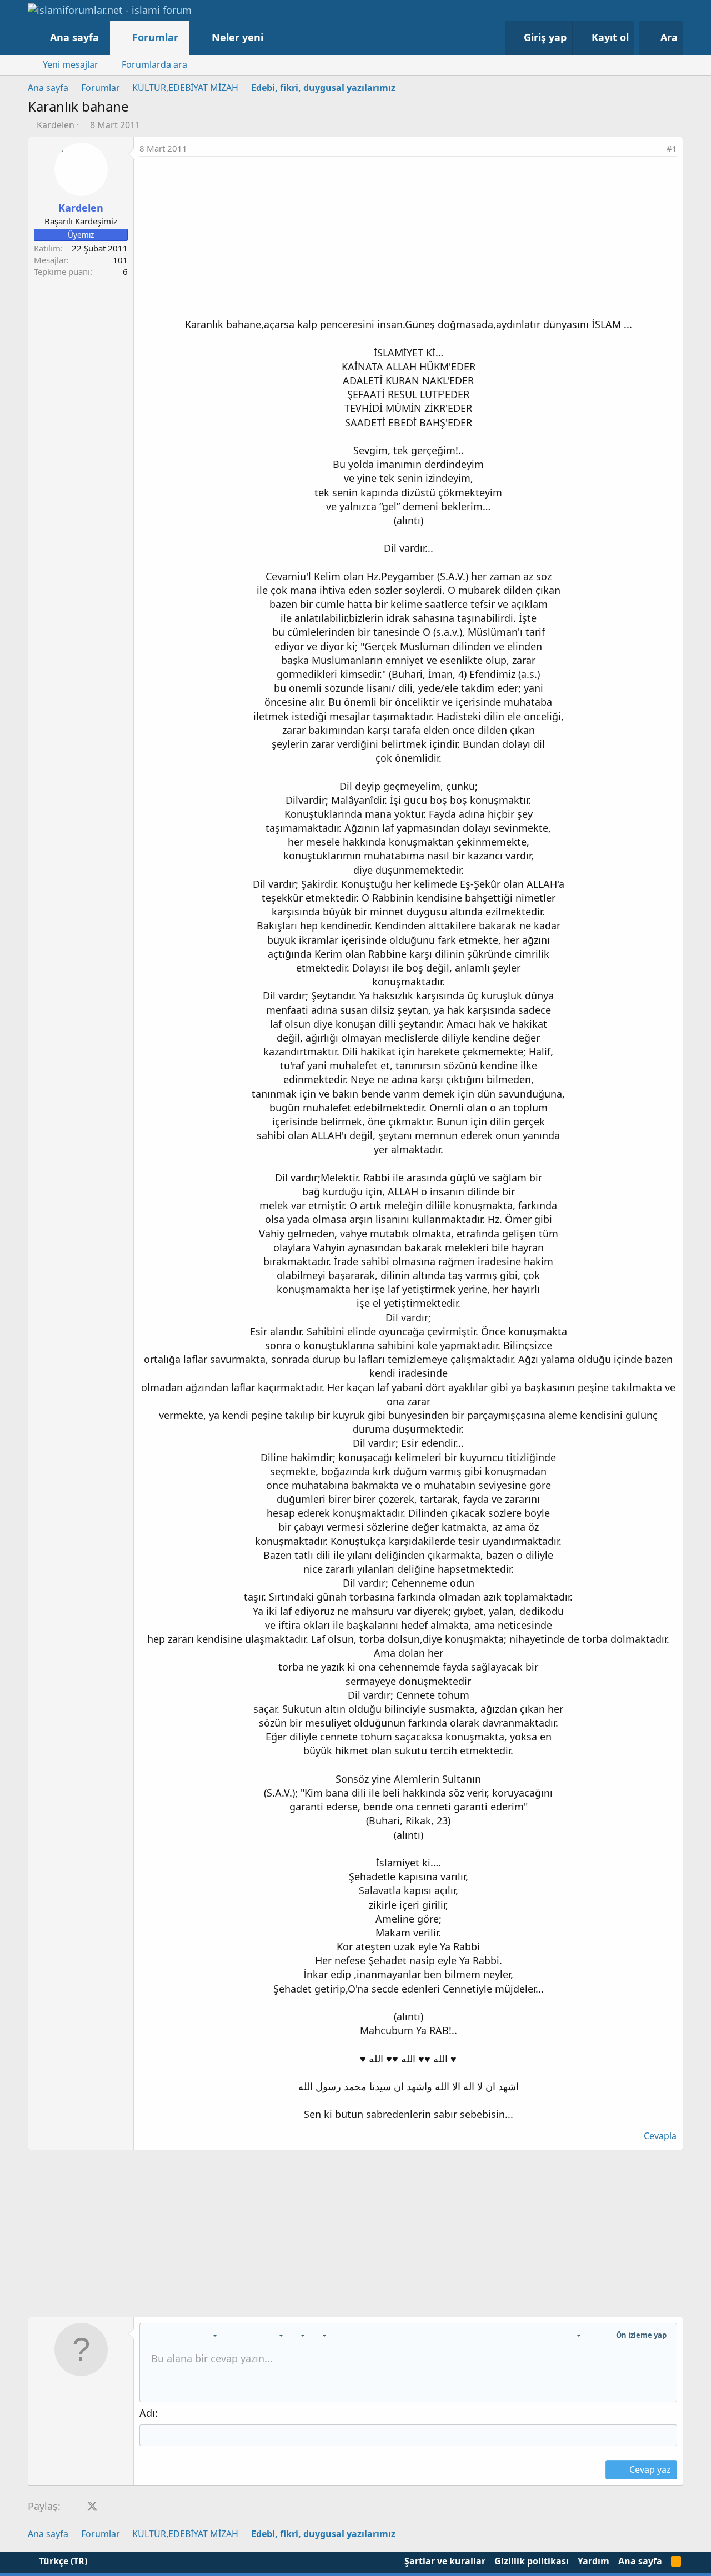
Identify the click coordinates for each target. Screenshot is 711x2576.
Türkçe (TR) (62, 2561)
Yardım (594, 2561)
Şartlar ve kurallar (445, 2561)
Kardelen (56, 125)
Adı (147, 2413)
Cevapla (660, 2136)
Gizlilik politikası (532, 2561)
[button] (275, 37)
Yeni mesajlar (71, 64)
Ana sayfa (74, 37)
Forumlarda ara (154, 64)
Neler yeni (237, 37)
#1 (672, 148)
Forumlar (155, 37)
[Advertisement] (408, 240)
